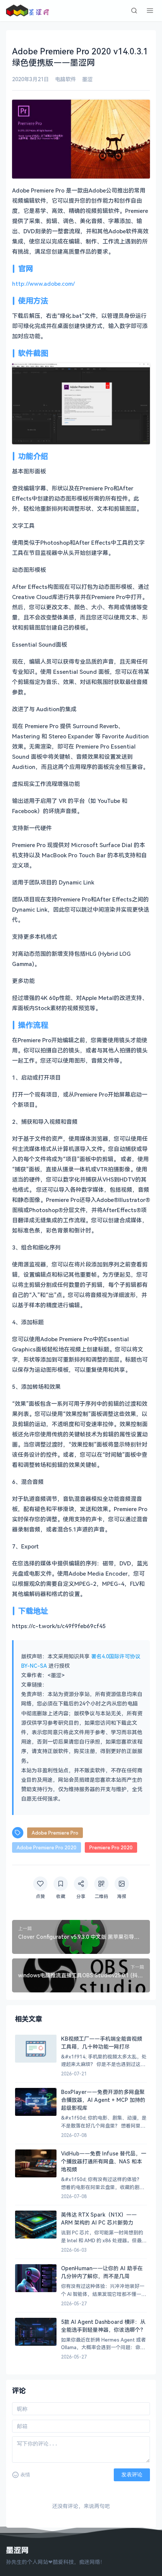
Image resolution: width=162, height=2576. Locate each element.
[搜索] (134, 11)
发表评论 (132, 2474)
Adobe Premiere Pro (55, 1833)
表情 (25, 2475)
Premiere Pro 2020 (111, 1847)
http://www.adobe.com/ (44, 283)
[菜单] (150, 11)
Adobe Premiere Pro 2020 (47, 1847)
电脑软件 (66, 79)
